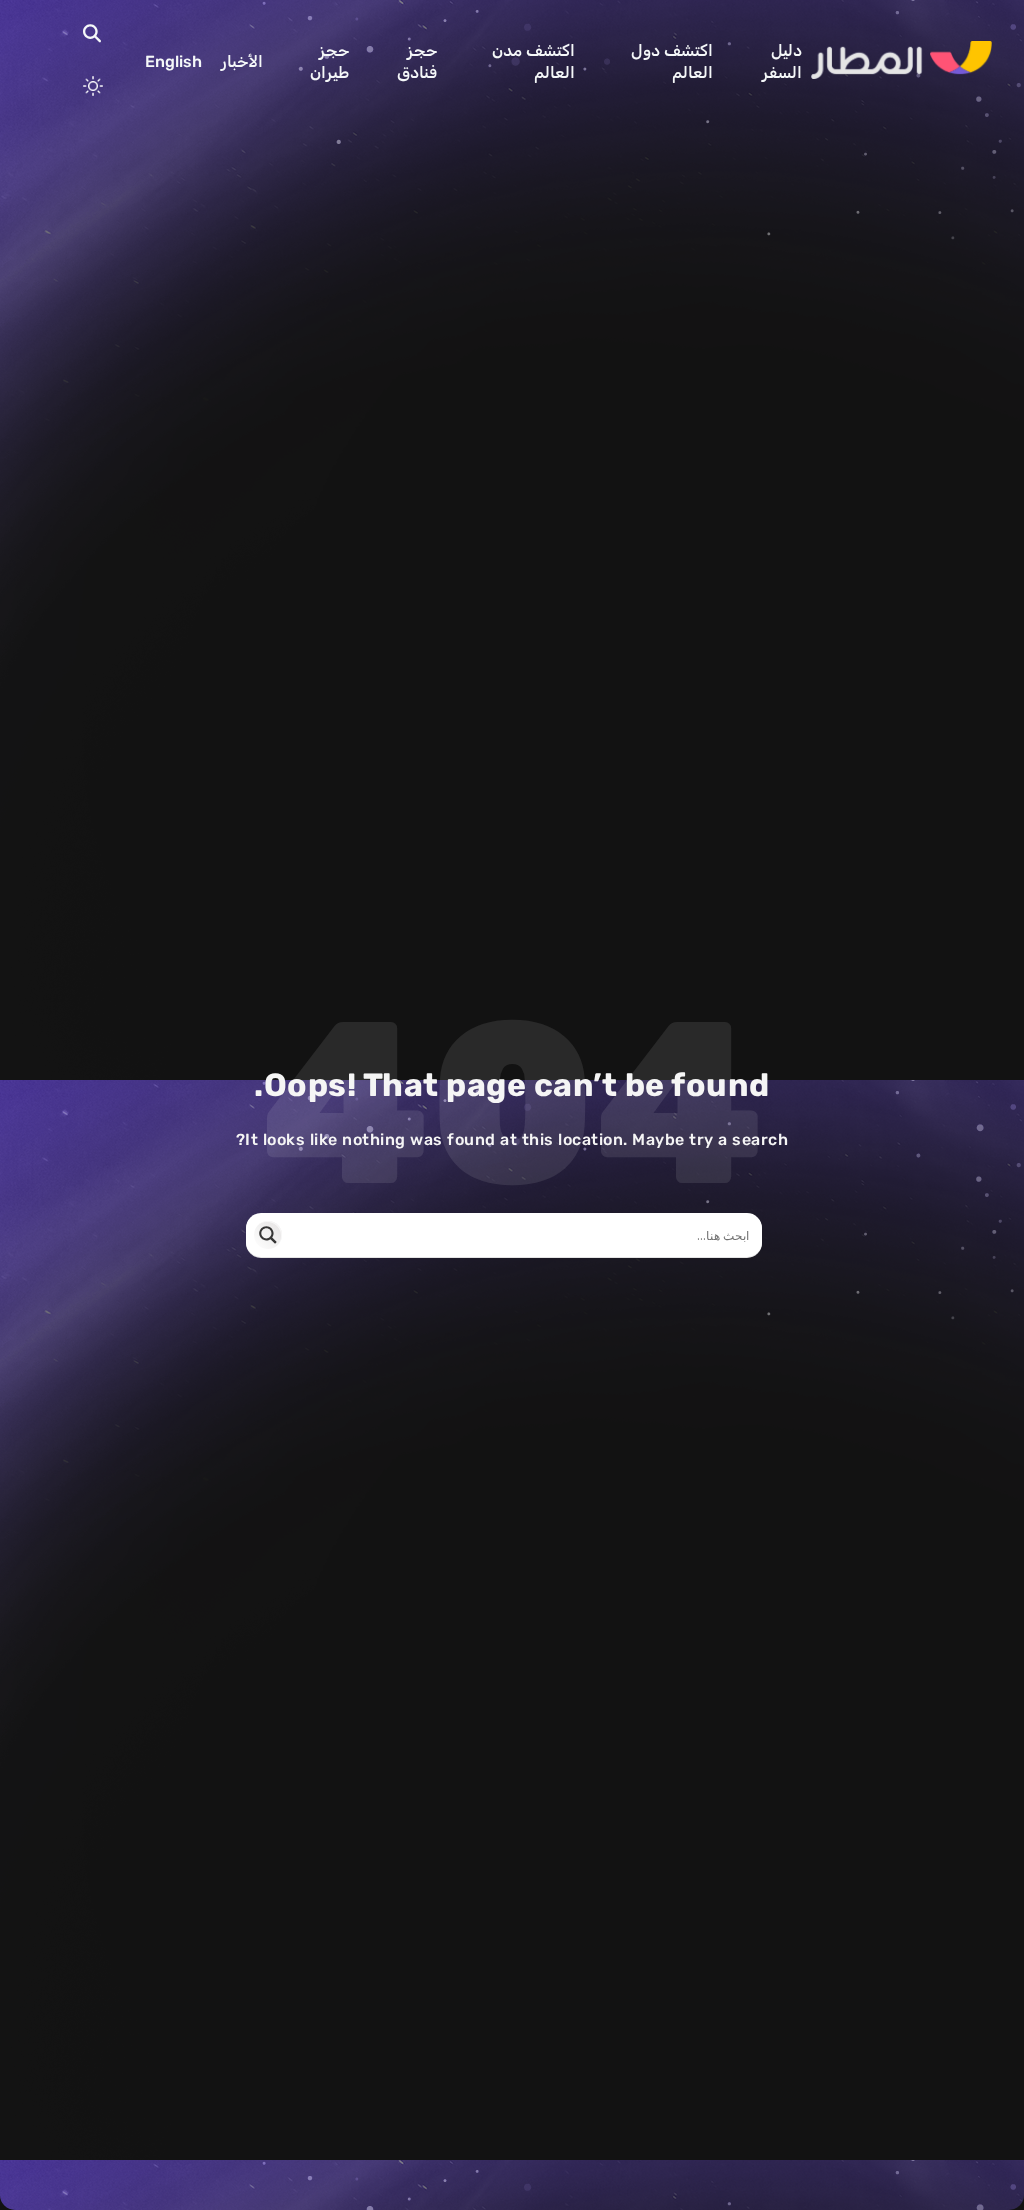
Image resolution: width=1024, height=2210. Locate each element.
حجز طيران (329, 61)
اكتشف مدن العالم (533, 61)
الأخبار (242, 61)
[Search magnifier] (268, 1235)
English (173, 61)
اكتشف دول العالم (672, 61)
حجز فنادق (417, 61)
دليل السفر (782, 61)
